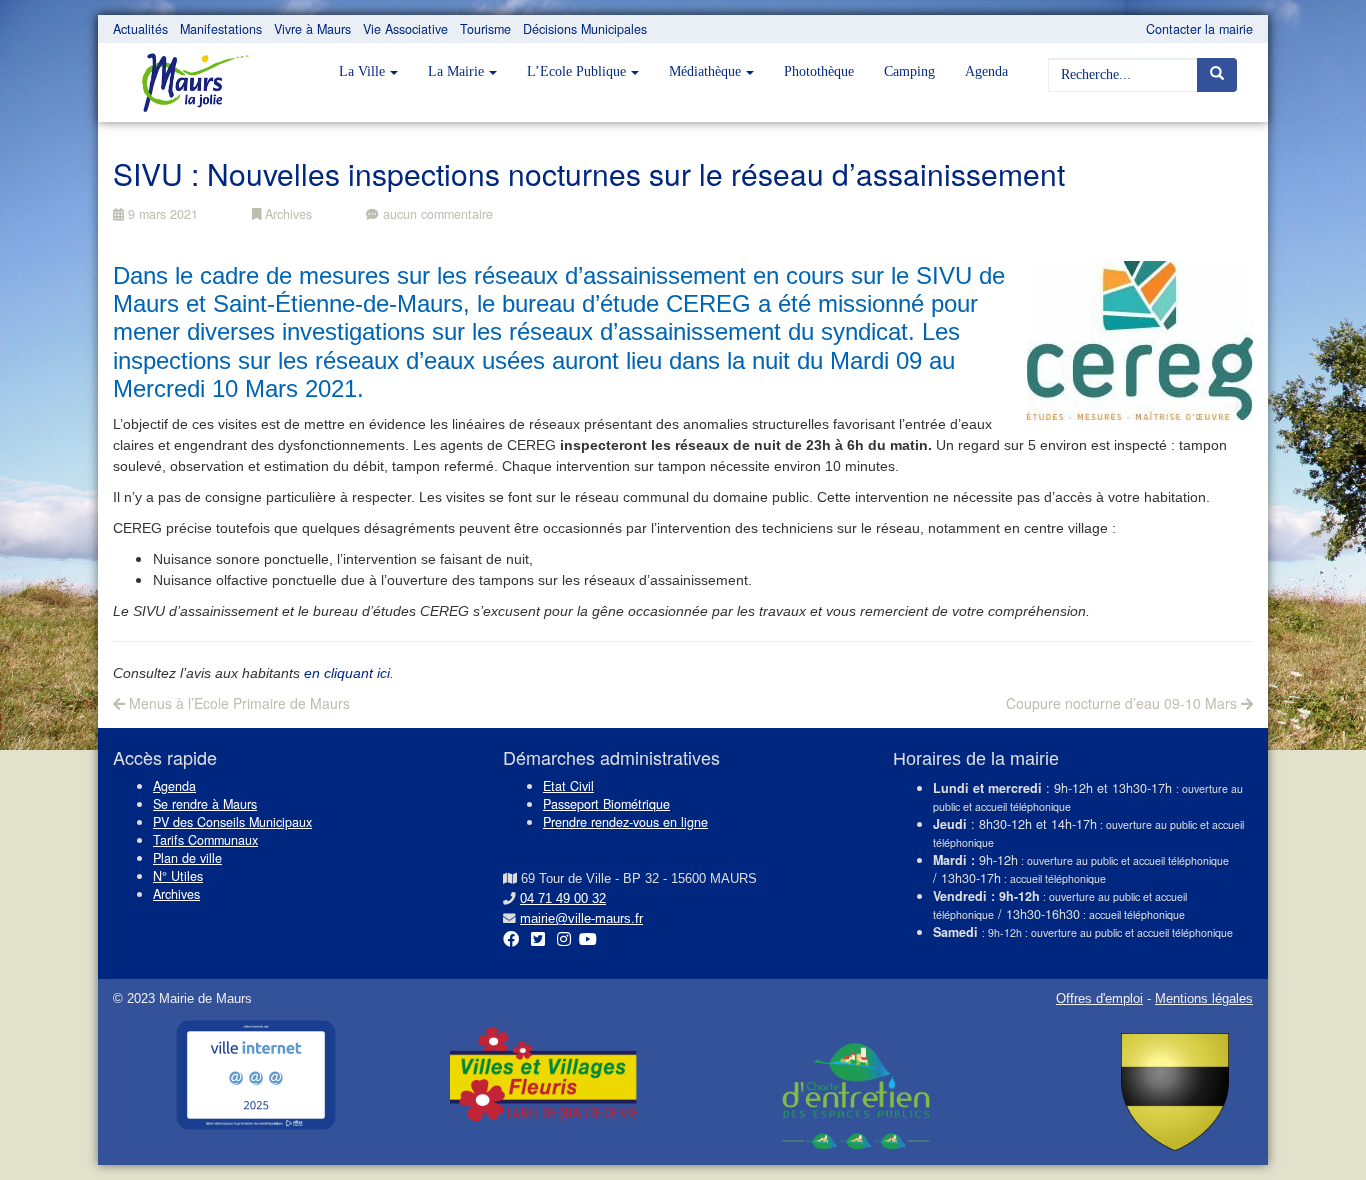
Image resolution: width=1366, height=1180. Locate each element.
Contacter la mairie (1199, 29)
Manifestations (221, 29)
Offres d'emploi (1099, 999)
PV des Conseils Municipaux (232, 822)
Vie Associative (405, 29)
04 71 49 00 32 (563, 899)
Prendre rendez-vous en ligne (625, 822)
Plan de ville (187, 858)
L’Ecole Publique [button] (576, 71)
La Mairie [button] (456, 71)
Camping (909, 71)
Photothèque (819, 71)
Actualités (140, 29)
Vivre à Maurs (312, 29)
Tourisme (485, 29)
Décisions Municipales (585, 29)
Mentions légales (1204, 999)
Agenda (986, 71)
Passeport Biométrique (606, 804)
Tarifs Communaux (205, 840)
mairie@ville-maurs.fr (581, 919)
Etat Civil (568, 786)
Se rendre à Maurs (205, 804)
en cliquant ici (347, 673)
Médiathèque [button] (705, 71)
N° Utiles (178, 876)
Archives (286, 214)
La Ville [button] (362, 71)
